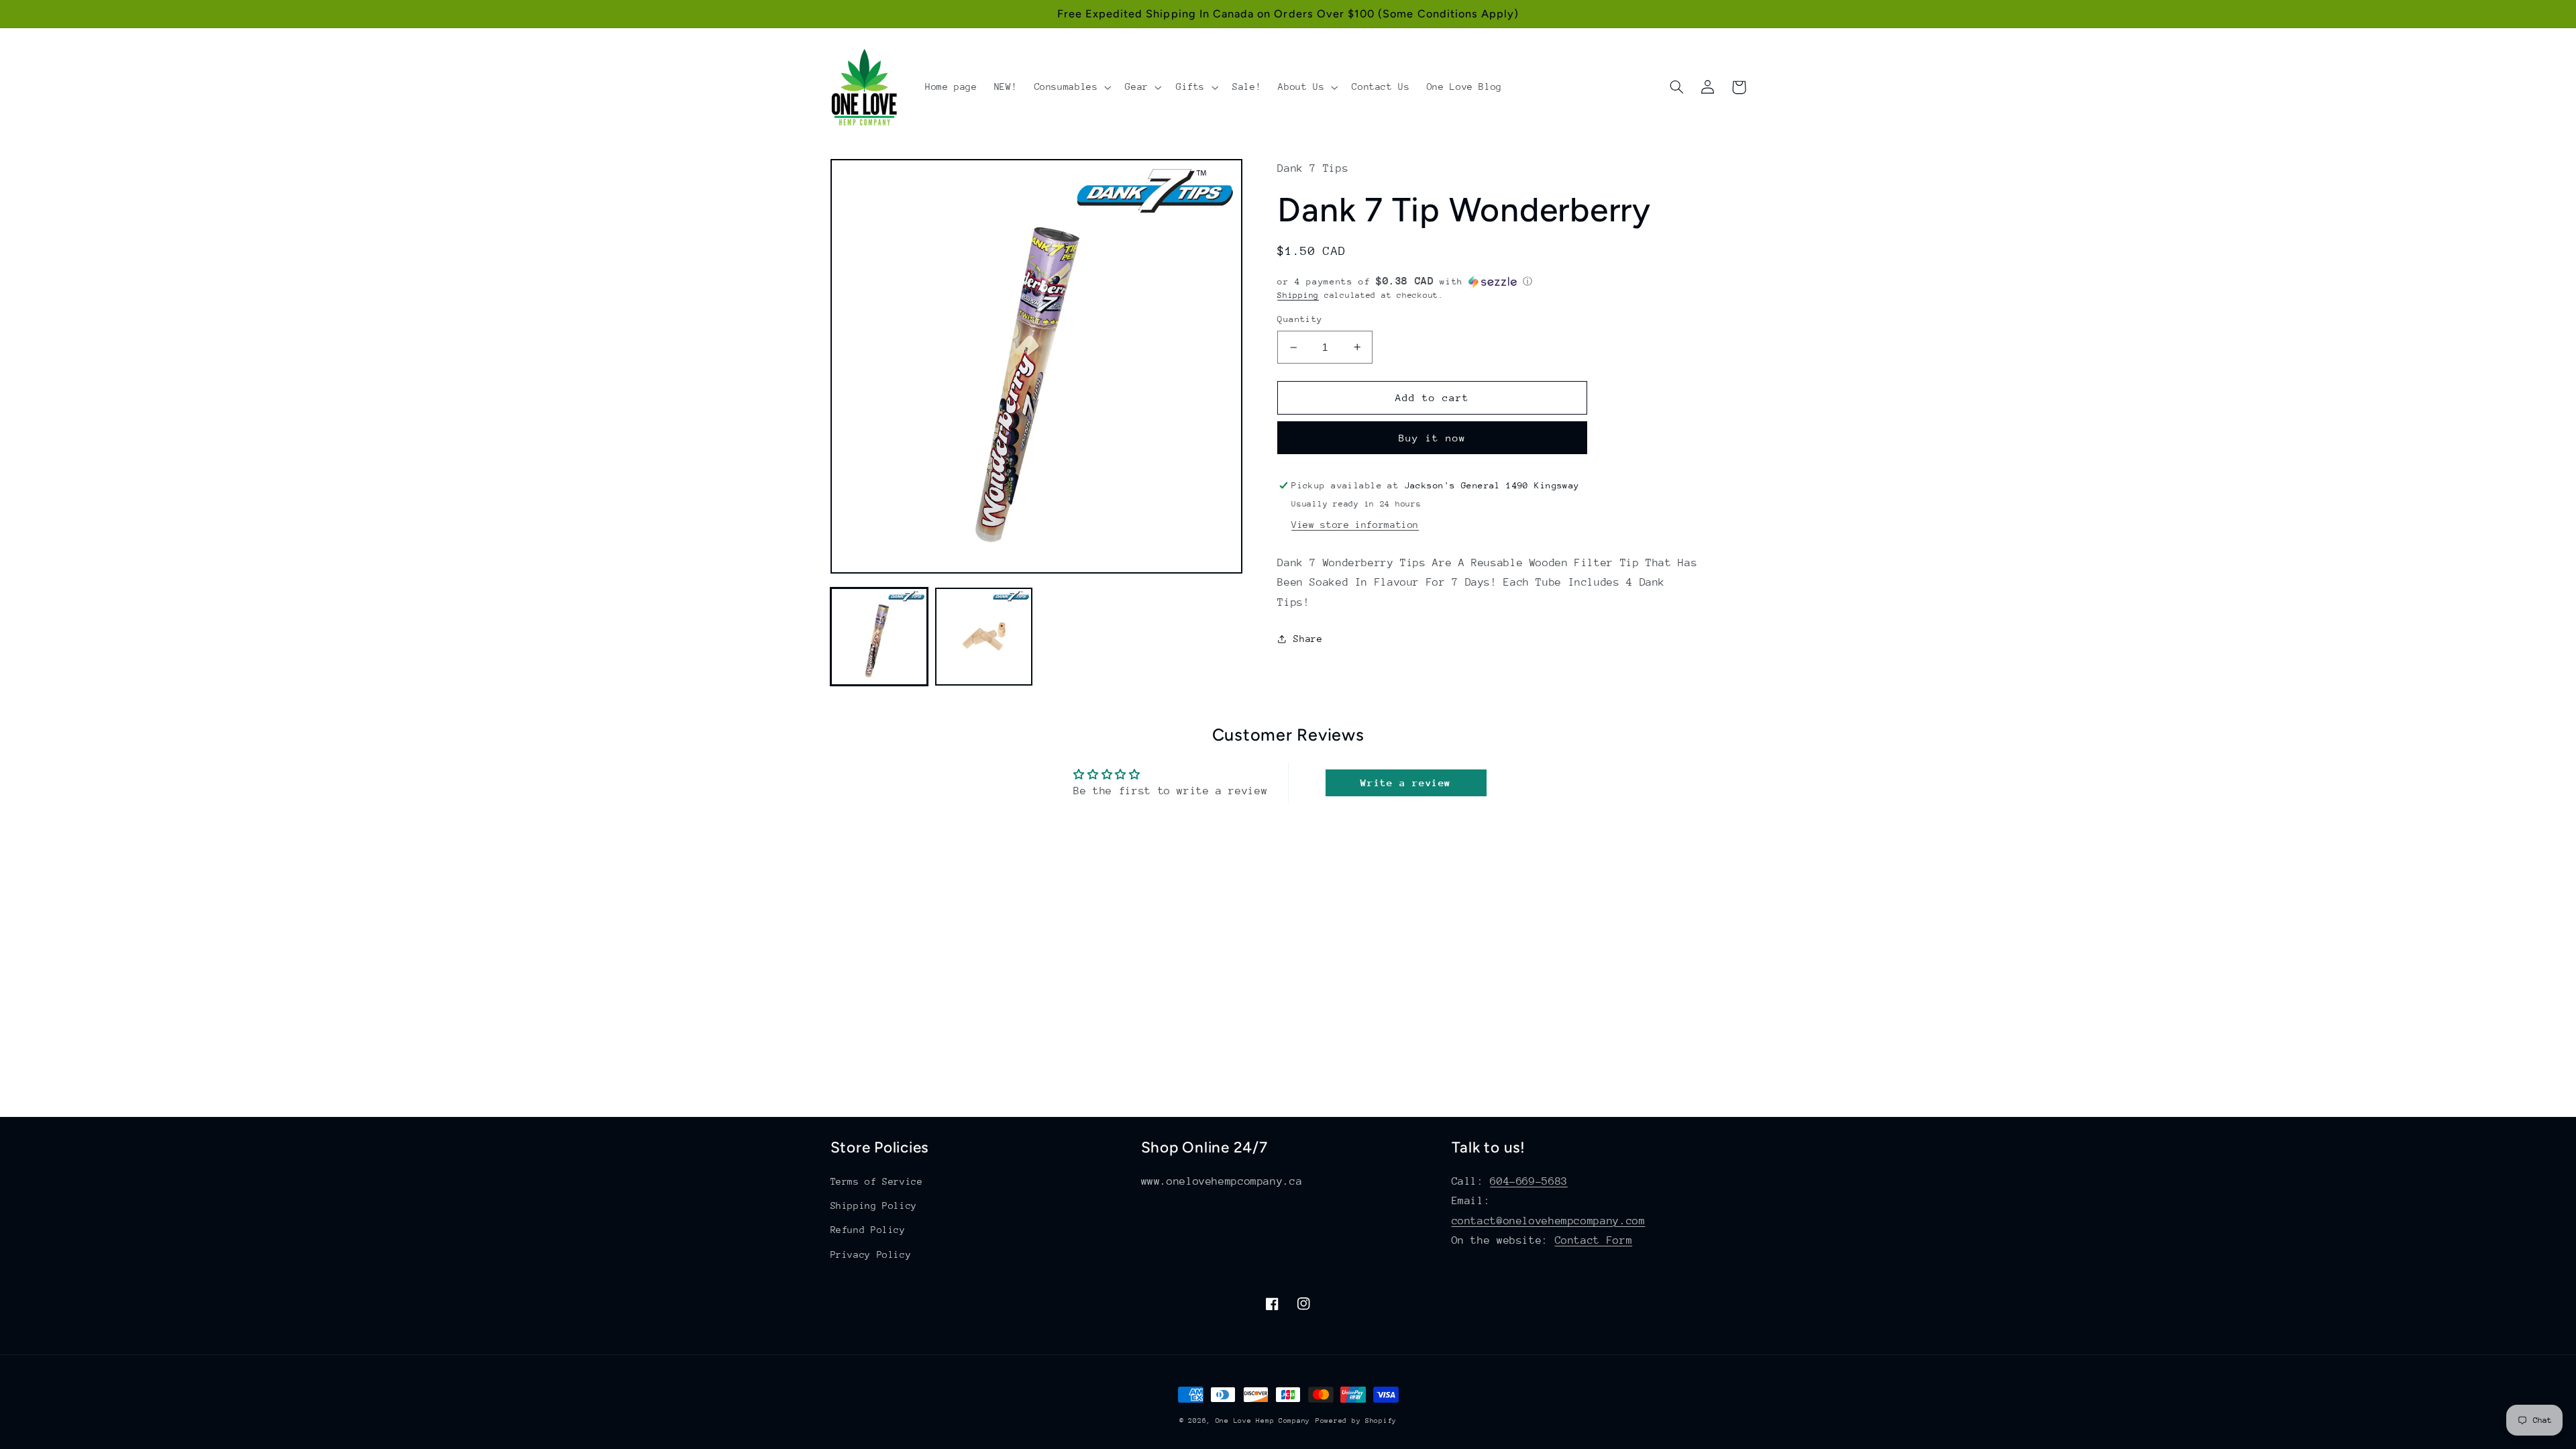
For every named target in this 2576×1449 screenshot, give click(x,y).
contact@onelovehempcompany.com (1549, 1221)
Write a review (1406, 783)
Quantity (1300, 319)
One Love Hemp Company (1263, 1421)
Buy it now (1433, 438)
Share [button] (1308, 639)
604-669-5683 (1529, 1181)
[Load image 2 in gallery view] (984, 637)
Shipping (1298, 295)
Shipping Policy (874, 1205)
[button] (1071, 87)
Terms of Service (877, 1181)
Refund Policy (868, 1230)
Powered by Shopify (1356, 1421)
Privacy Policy (871, 1254)
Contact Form (1594, 1240)
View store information (1355, 525)
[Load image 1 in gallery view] (879, 637)
